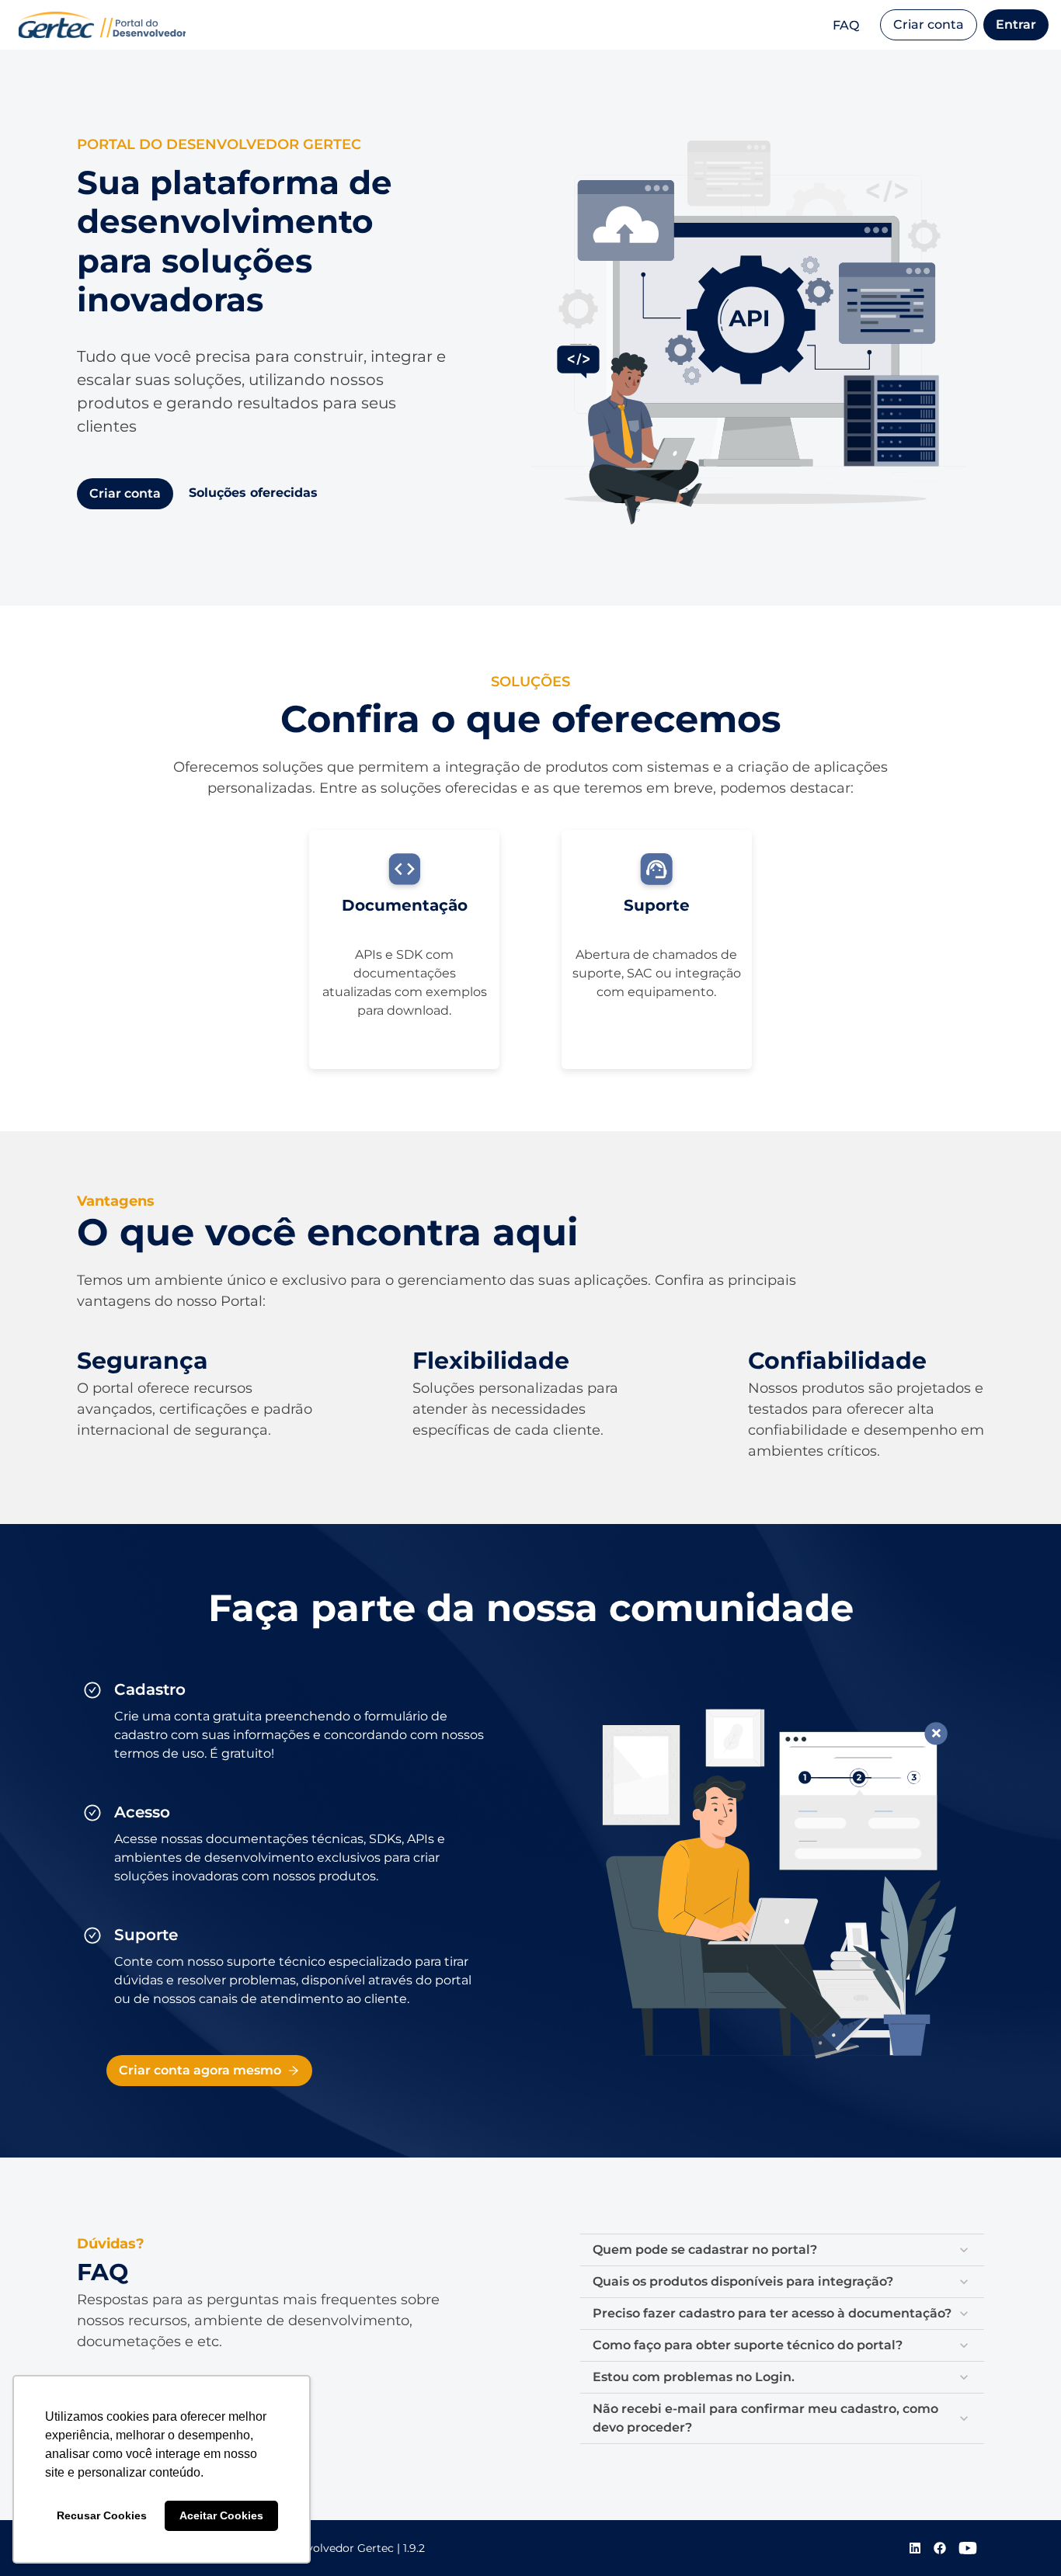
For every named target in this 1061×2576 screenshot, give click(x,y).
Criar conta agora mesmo (200, 2070)
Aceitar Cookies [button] (221, 2515)
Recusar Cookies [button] (102, 2515)
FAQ (846, 25)
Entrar (1016, 24)
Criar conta (929, 24)
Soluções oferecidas (253, 493)
